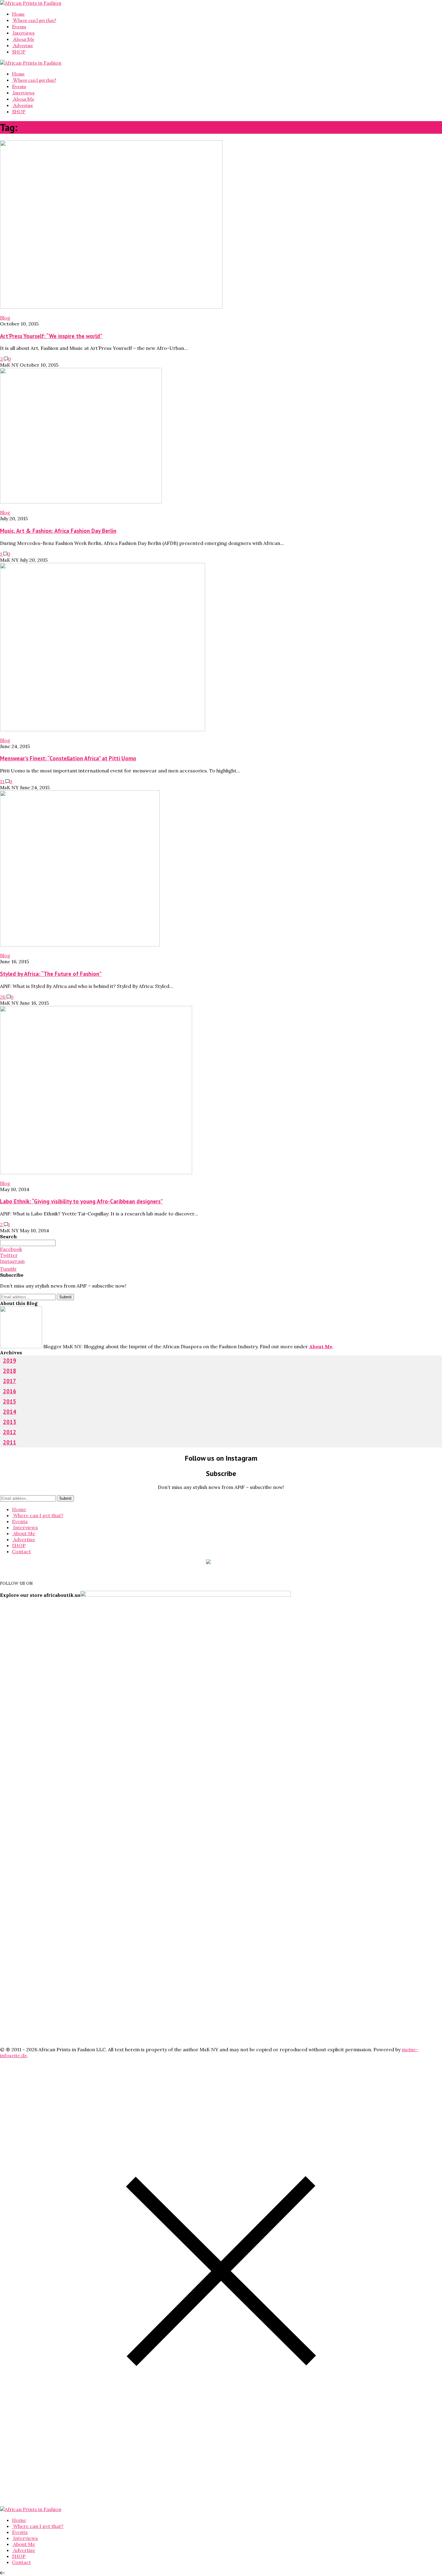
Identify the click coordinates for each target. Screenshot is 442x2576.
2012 (10, 1432)
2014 (10, 1412)
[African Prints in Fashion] (31, 3)
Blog (5, 318)
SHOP (19, 52)
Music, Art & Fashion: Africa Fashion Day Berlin (58, 531)
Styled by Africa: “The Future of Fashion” (51, 974)
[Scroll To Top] (2, 2573)
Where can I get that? (34, 20)
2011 (10, 1442)
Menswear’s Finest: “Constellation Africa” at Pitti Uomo (68, 758)
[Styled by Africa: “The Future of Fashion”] (80, 945)
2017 (10, 1381)
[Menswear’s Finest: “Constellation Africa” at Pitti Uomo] (103, 729)
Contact (21, 1551)
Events (19, 27)
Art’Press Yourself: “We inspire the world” (51, 336)
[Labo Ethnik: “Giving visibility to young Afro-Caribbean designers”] (96, 1172)
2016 (10, 1391)
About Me (23, 39)
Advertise (23, 46)
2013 (10, 1422)
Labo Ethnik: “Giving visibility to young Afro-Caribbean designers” (81, 1201)
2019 (10, 1361)
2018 (10, 1371)
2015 (10, 1401)
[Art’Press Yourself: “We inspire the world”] (111, 307)
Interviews (23, 33)
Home (18, 14)
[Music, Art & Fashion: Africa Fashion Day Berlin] (81, 502)
